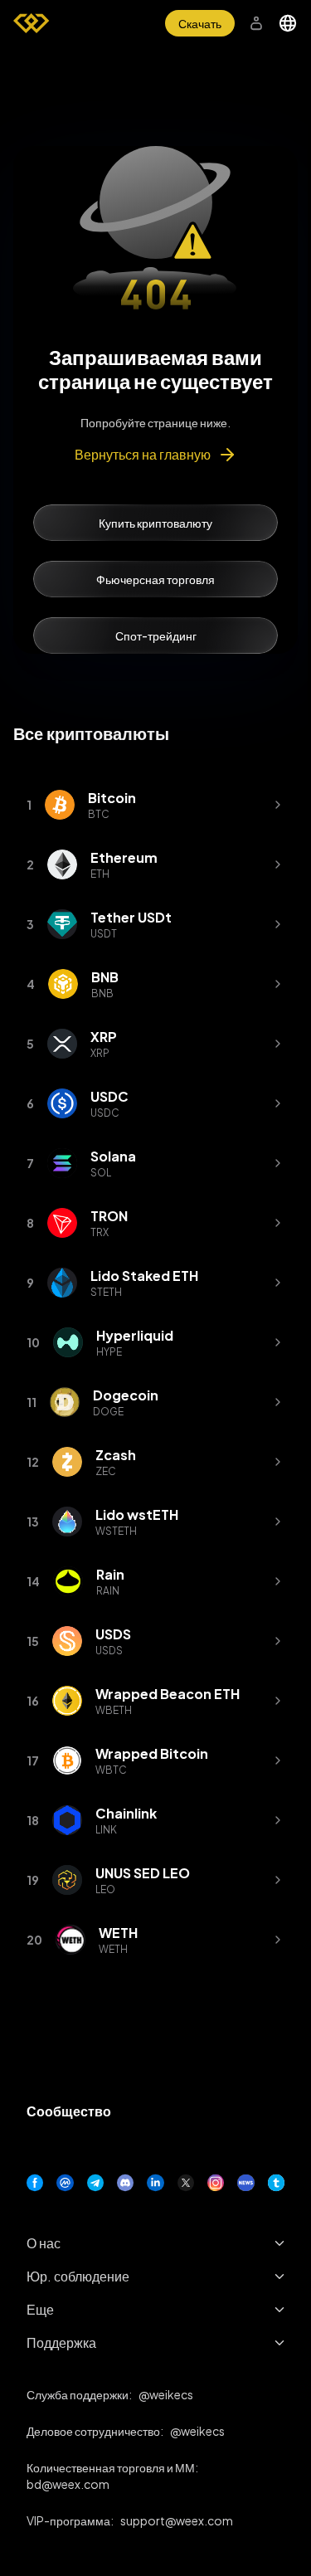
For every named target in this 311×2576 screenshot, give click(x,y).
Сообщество (69, 2111)
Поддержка (61, 2342)
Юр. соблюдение (78, 2276)
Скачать (200, 23)
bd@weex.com (68, 2484)
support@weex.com (177, 2520)
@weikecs (166, 2394)
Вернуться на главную (143, 454)
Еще (40, 2309)
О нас (44, 2243)
